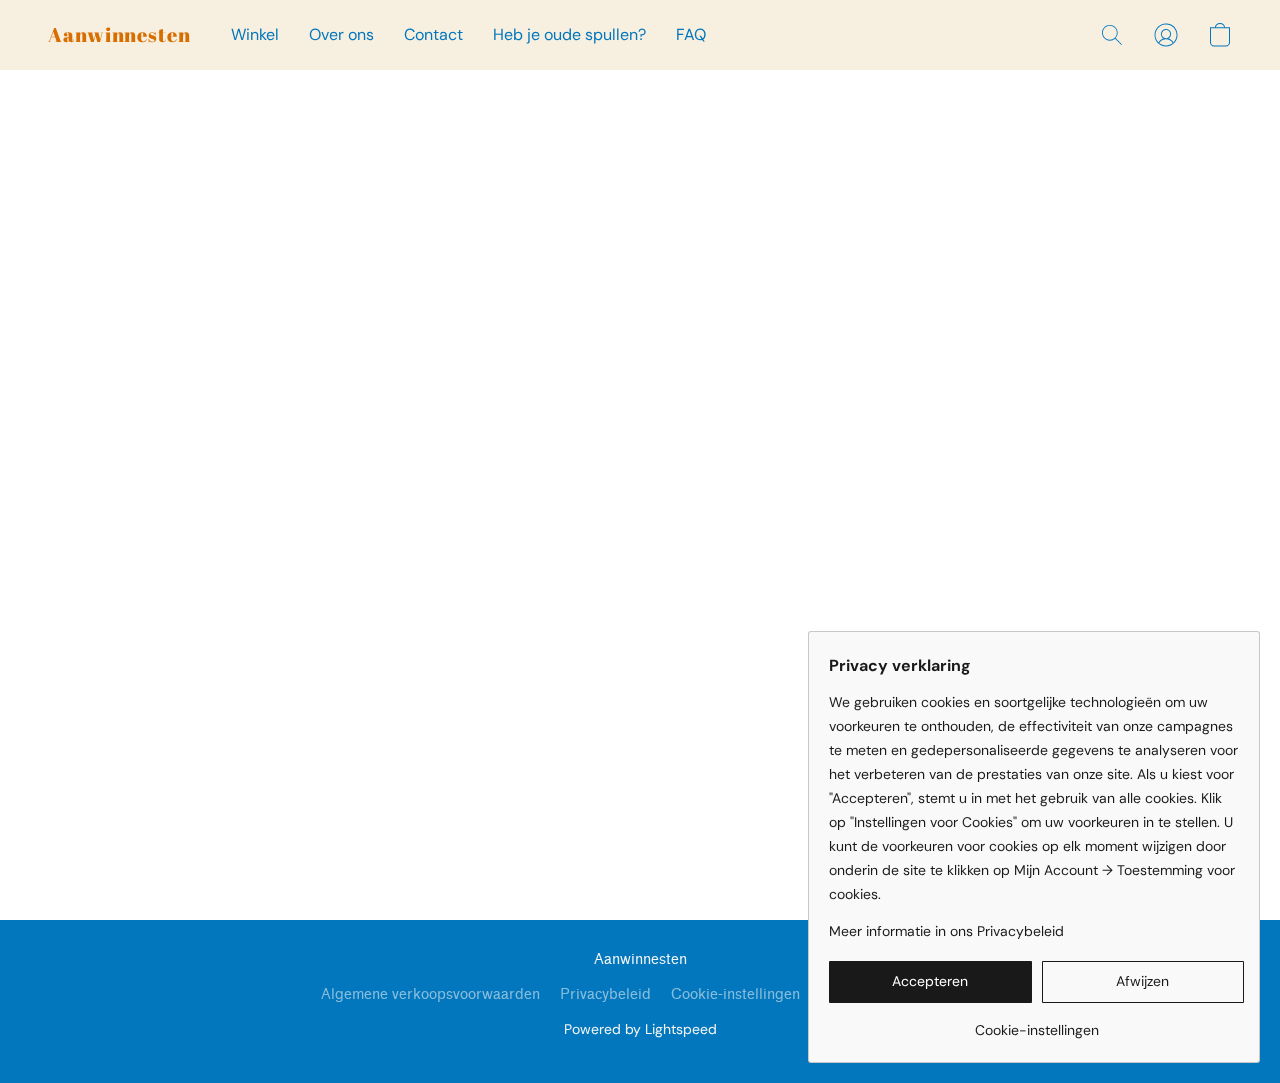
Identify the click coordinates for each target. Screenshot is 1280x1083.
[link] (1036, 1022)
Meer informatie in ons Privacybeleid (946, 931)
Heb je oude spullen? (569, 34)
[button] (119, 35)
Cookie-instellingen (735, 994)
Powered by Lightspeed (640, 1029)
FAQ (691, 34)
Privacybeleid (605, 994)
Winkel (255, 34)
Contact (433, 34)
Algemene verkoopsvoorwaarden (430, 994)
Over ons (341, 34)
